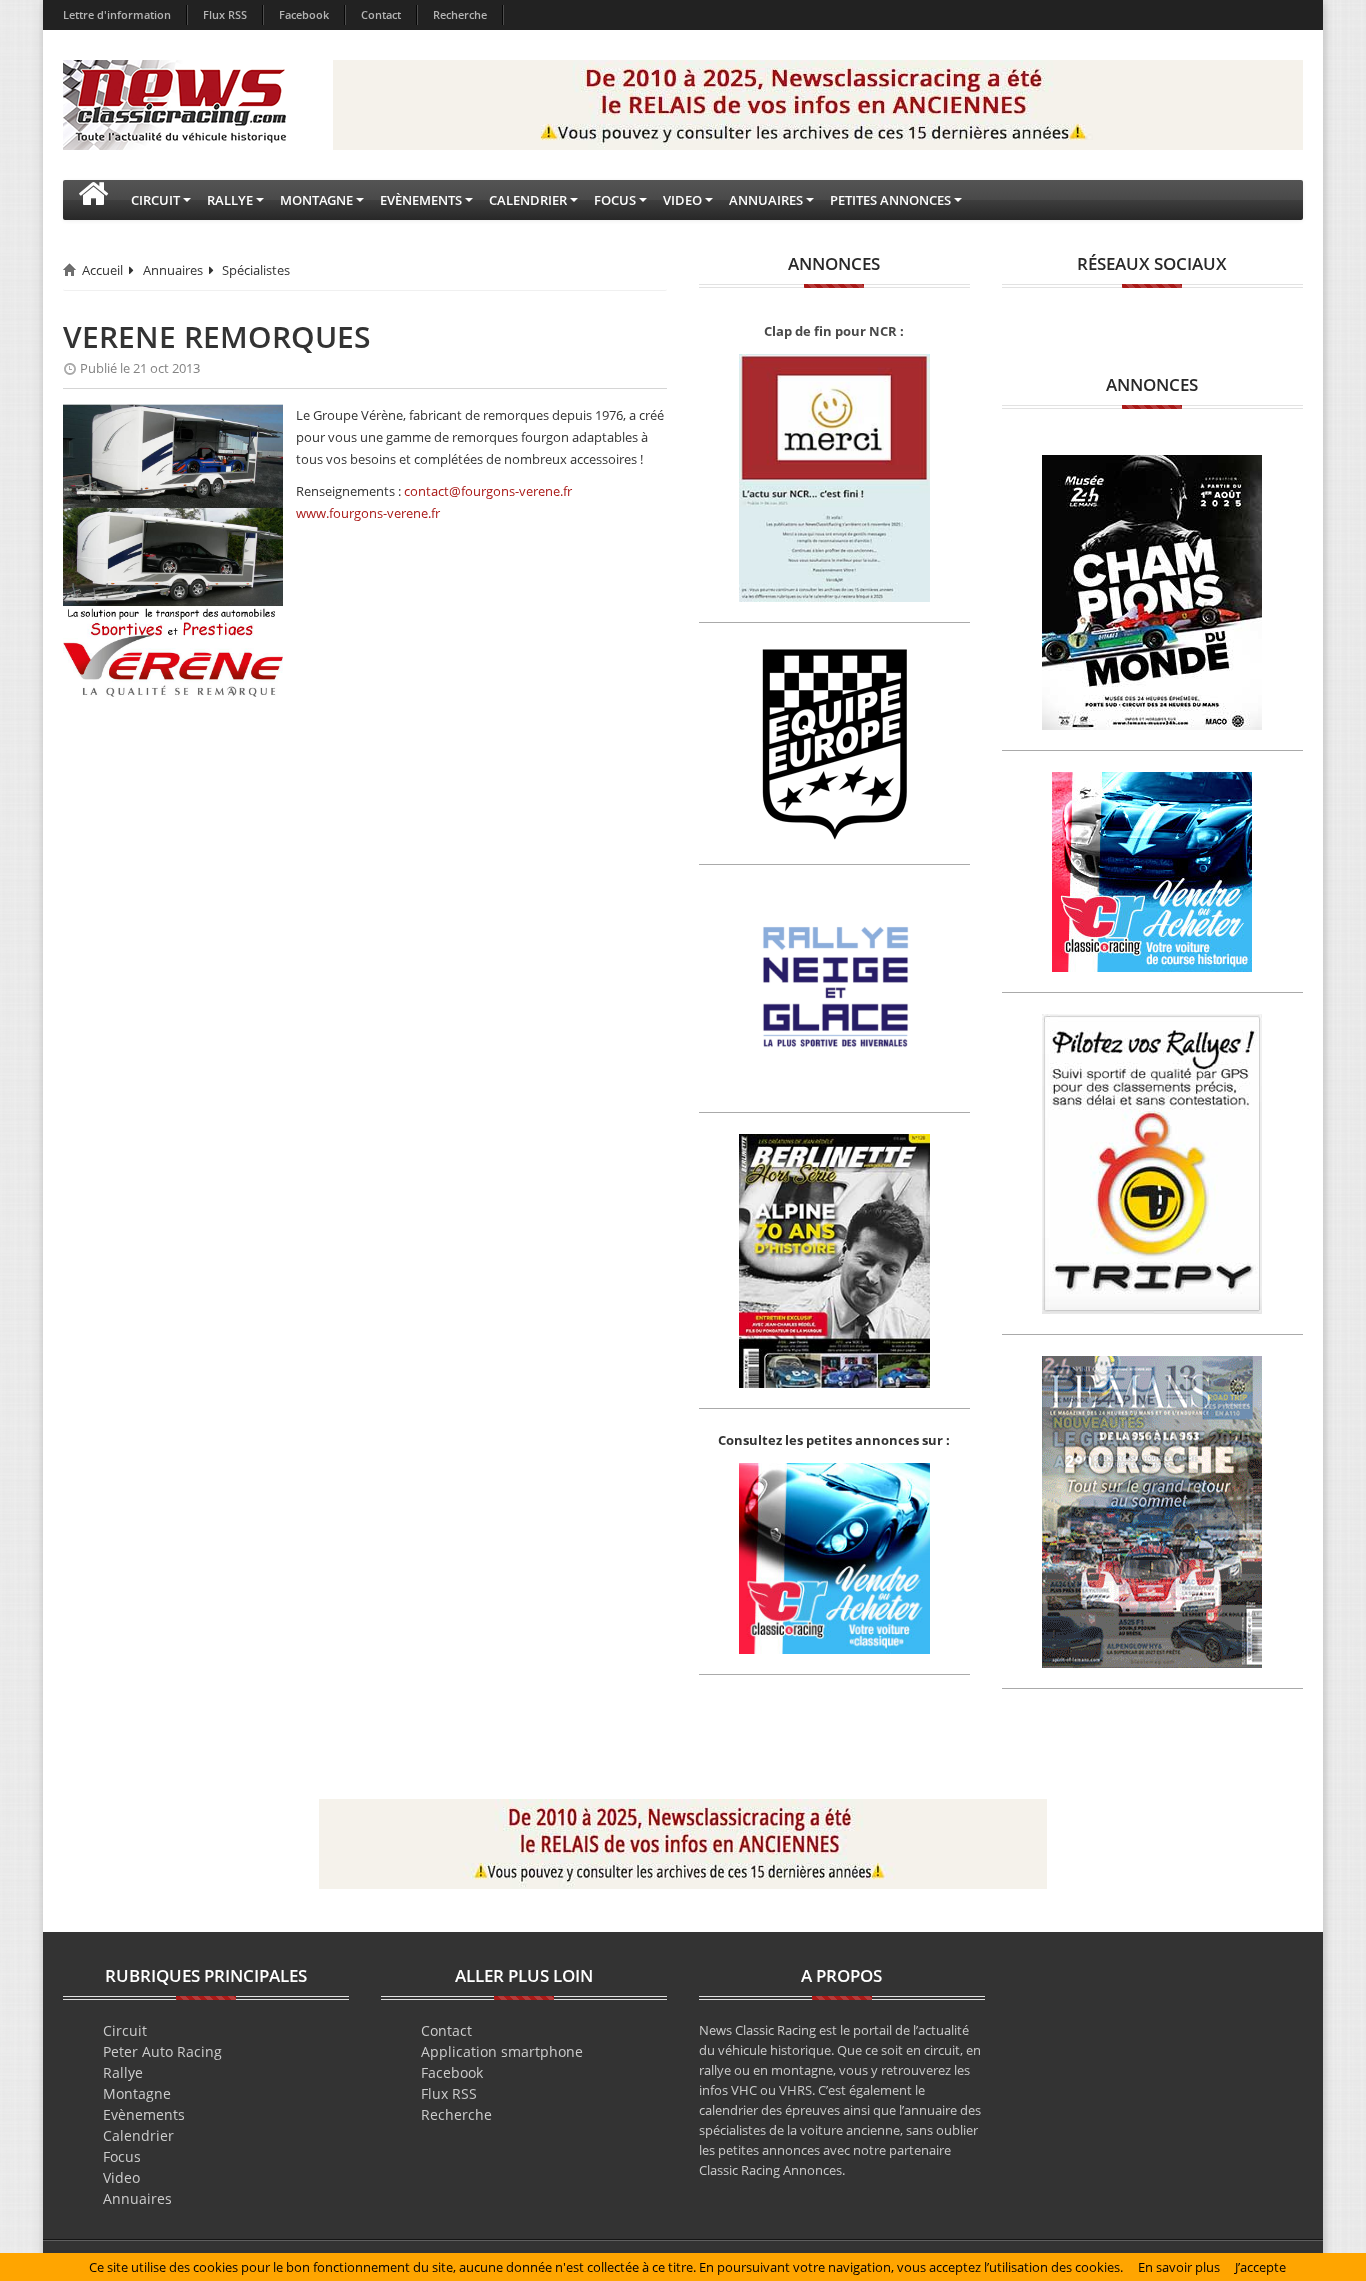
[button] (93, 200)
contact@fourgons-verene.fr (488, 491)
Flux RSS (225, 14)
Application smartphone (502, 2051)
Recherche (460, 14)
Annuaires (173, 270)
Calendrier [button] (528, 200)
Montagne (137, 2093)
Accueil (102, 270)
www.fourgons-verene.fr (368, 513)
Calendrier (138, 2135)
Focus (122, 2156)
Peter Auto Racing (162, 2051)
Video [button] (682, 200)
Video (121, 2177)
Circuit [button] (155, 200)
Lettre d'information (117, 14)
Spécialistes (256, 270)
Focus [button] (615, 200)
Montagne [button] (316, 200)
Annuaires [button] (766, 200)
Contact (381, 14)
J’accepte (1260, 2267)
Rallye (123, 2072)
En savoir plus (1179, 2267)
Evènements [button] (421, 200)
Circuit (125, 2030)
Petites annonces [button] (890, 200)
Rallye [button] (230, 200)
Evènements (144, 2114)
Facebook (304, 14)
